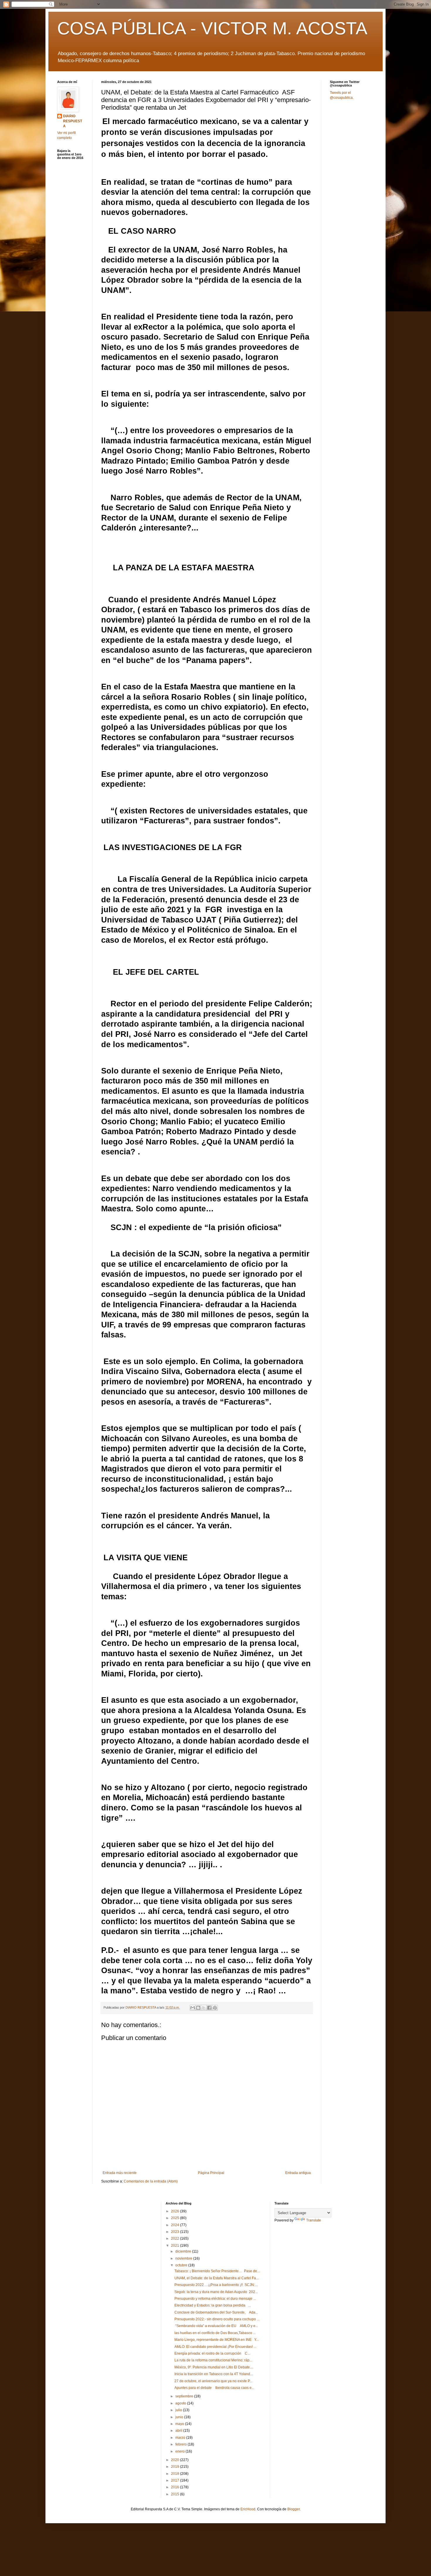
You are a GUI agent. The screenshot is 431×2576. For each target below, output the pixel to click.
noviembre (184, 2258)
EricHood (248, 2509)
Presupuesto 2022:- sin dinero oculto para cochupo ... (217, 2319)
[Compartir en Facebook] (209, 2008)
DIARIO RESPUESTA (73, 121)
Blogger (293, 2509)
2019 (175, 2467)
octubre (182, 2265)
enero (180, 2451)
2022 (175, 2238)
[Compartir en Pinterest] (215, 2008)
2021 (175, 2246)
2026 (175, 2211)
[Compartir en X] (204, 2008)
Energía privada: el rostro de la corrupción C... (212, 2353)
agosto (181, 2403)
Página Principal (211, 2173)
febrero (181, 2444)
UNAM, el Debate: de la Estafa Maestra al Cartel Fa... (217, 2278)
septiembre (185, 2396)
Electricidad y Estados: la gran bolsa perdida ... (213, 2305)
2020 (175, 2460)
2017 (175, 2480)
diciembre (184, 2251)
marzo (181, 2438)
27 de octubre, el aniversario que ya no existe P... (213, 2381)
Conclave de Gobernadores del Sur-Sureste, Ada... (216, 2312)
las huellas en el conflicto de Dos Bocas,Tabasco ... (215, 2333)
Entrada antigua (298, 2173)
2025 (175, 2218)
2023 (175, 2232)
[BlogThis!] (198, 2008)
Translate (314, 2220)
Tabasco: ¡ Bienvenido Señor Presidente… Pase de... (217, 2271)
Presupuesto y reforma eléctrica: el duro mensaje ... (215, 2299)
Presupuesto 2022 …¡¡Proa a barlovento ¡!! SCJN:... (216, 2285)
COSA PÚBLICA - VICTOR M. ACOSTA (212, 28)
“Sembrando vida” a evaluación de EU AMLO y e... (216, 2326)
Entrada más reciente (120, 2173)
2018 (175, 2474)
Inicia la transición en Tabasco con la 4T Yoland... (214, 2374)
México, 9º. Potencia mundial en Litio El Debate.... (214, 2367)
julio (179, 2410)
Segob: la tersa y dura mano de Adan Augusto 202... (216, 2292)
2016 (175, 2487)
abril (179, 2431)
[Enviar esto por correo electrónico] (193, 2008)
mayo (180, 2424)
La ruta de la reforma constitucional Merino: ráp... (213, 2360)
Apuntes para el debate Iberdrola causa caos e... (214, 2388)
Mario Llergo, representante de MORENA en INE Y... (217, 2340)
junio (180, 2417)
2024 (175, 2225)
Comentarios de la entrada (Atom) (151, 2181)
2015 (175, 2494)
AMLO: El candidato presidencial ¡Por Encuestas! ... (215, 2347)
